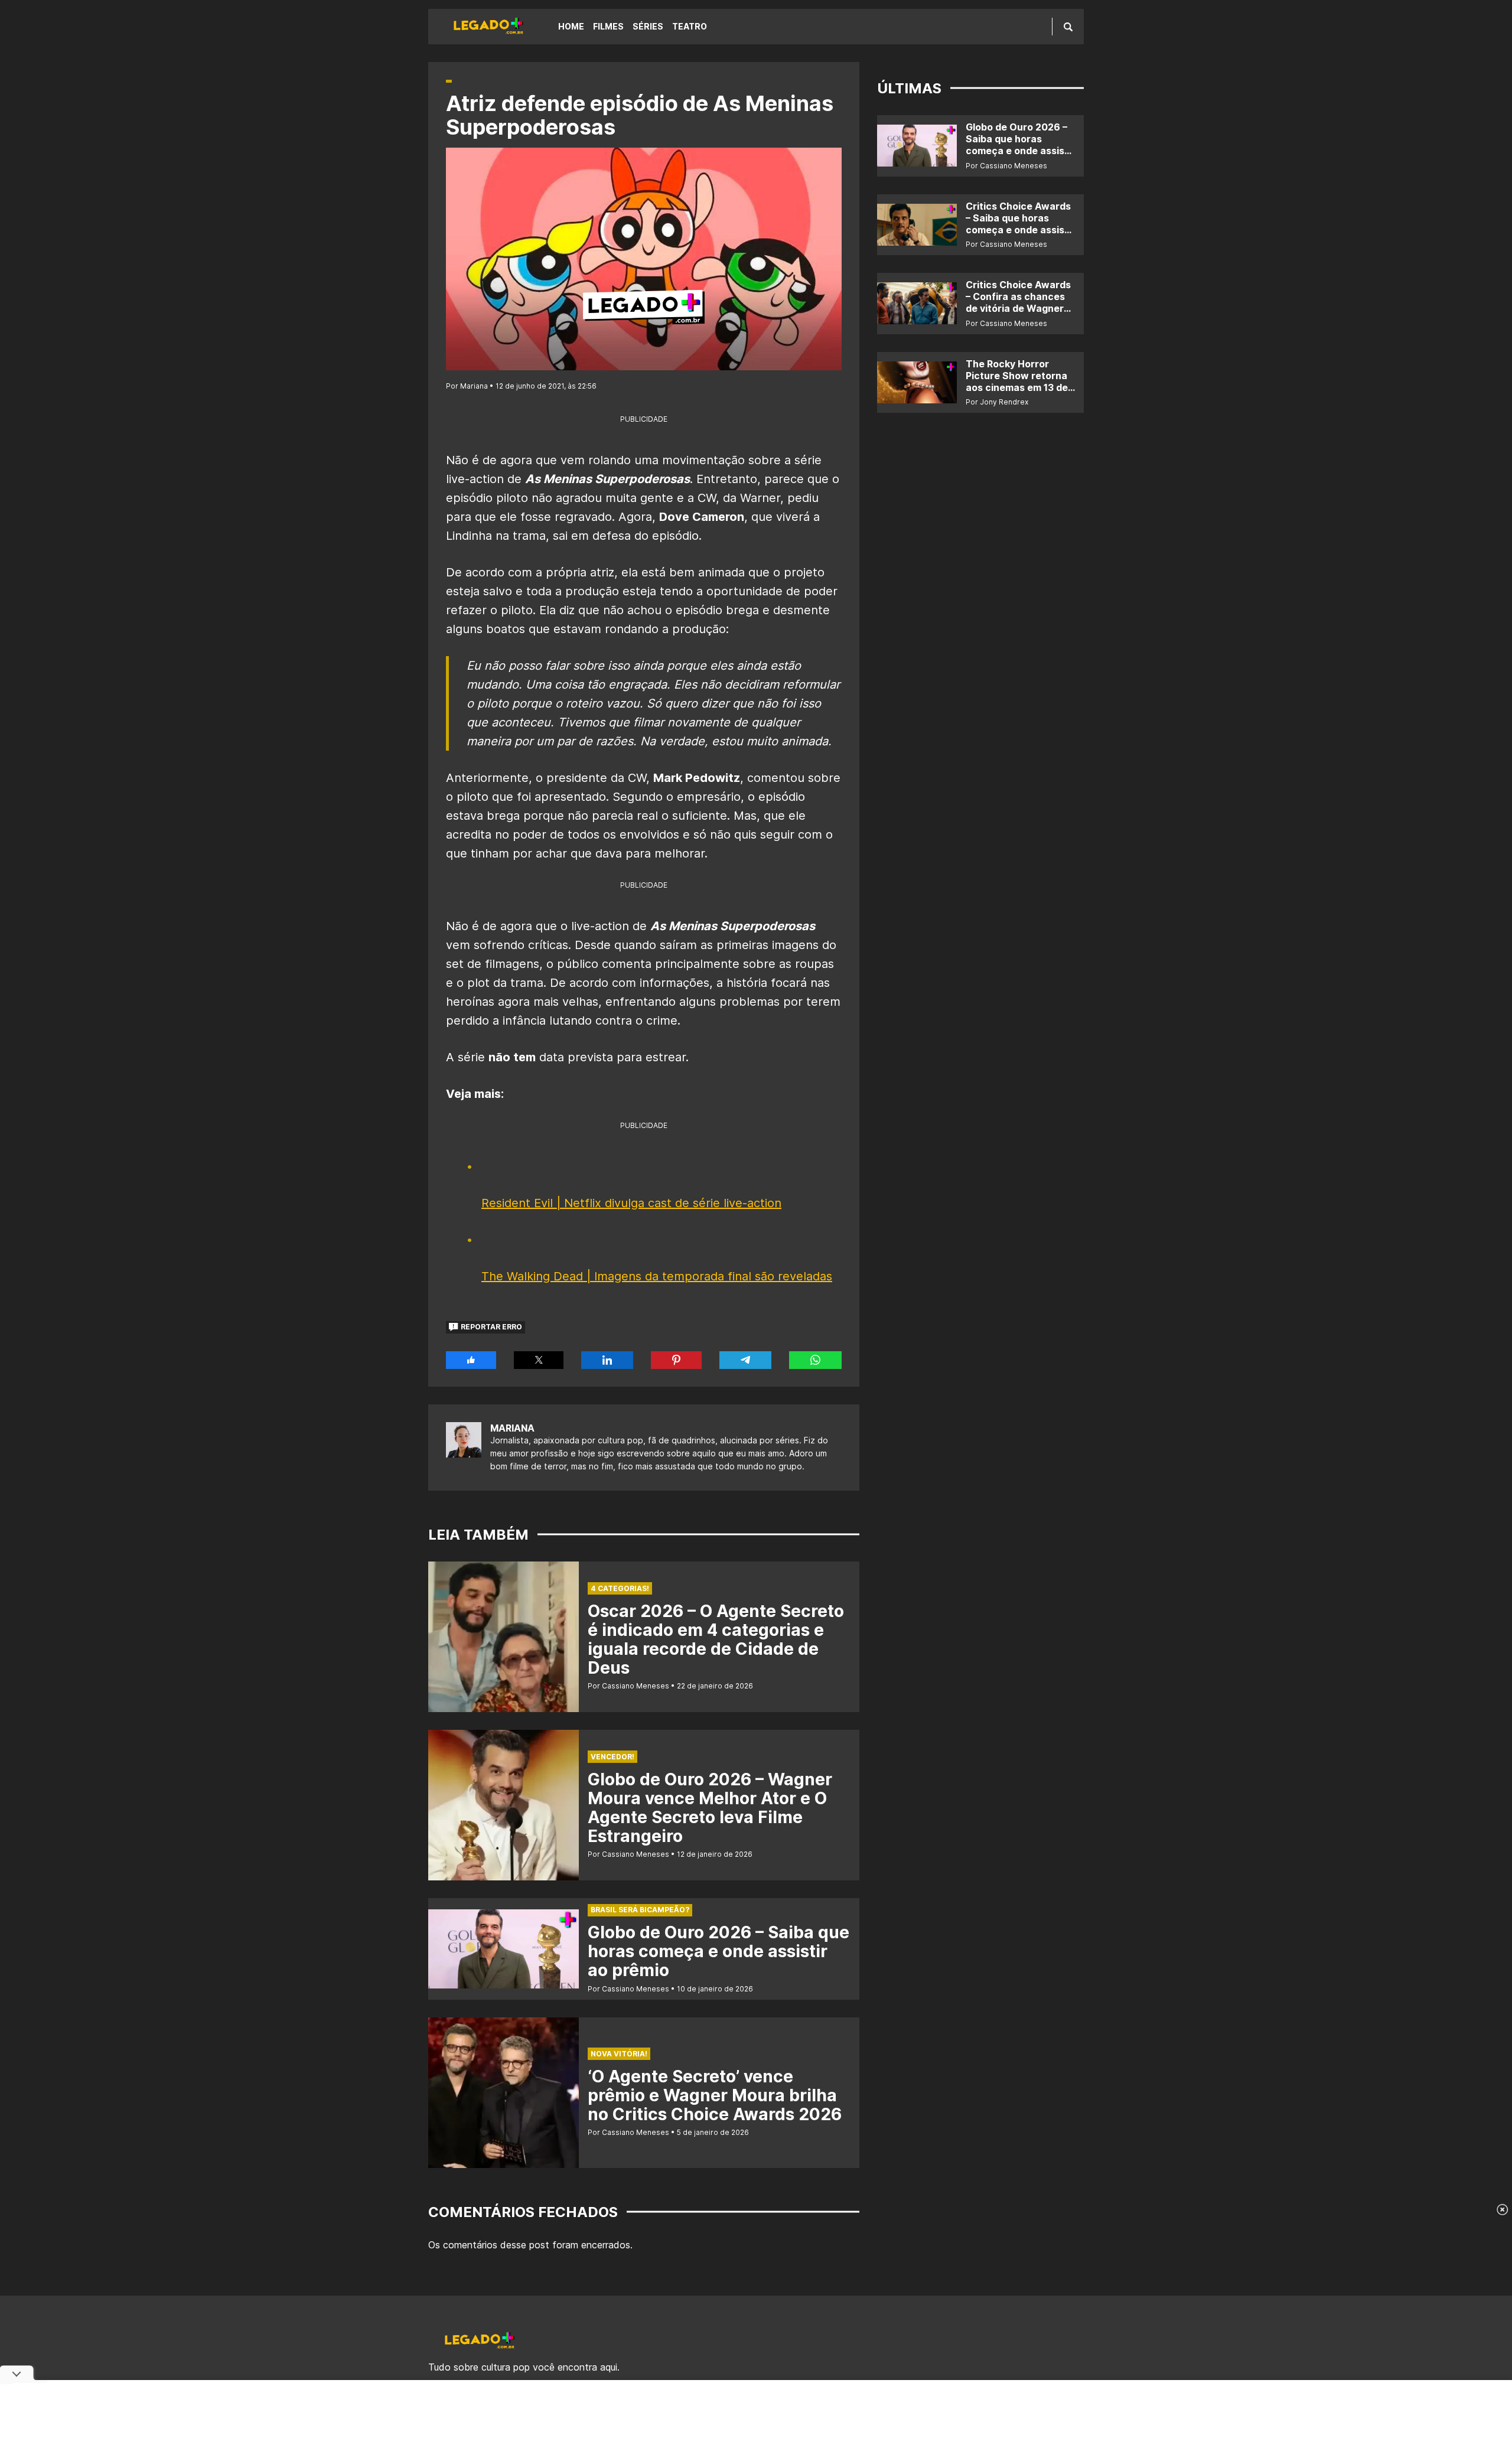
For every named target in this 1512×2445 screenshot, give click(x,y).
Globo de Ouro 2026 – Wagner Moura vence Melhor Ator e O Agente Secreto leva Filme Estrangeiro (710, 1808)
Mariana (512, 1428)
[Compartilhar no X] (539, 1360)
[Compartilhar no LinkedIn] (607, 1360)
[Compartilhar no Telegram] (745, 1360)
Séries (648, 26)
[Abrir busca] (1068, 27)
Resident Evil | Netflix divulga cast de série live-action (631, 1203)
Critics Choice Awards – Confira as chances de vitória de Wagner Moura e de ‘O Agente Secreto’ (1018, 308)
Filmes (608, 26)
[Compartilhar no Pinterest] (676, 1360)
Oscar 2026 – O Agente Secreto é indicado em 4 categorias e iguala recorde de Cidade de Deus (716, 1639)
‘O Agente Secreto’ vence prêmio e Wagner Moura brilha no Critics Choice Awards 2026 (715, 2095)
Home (571, 26)
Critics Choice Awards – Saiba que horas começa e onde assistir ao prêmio (1020, 224)
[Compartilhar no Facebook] (471, 1360)
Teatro (690, 26)
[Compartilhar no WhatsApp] (815, 1360)
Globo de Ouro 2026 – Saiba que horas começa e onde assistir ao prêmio (718, 1951)
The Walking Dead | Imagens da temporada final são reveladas (657, 1276)
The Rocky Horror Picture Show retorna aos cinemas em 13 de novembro (1017, 382)
